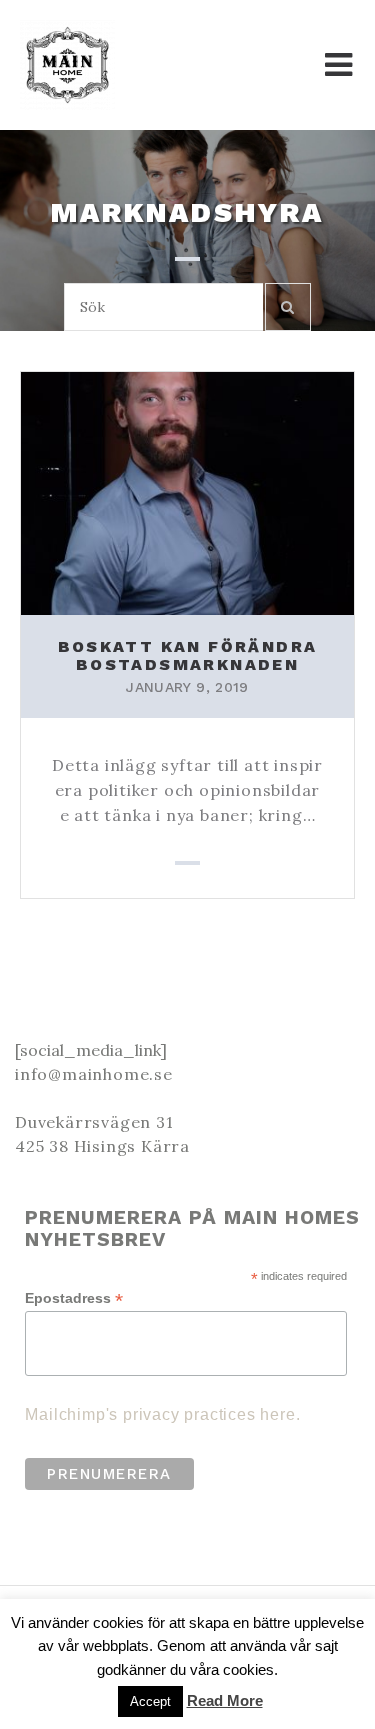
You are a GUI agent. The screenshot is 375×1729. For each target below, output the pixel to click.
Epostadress (74, 1298)
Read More (225, 1700)
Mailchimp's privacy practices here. (162, 1414)
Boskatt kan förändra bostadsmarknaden (188, 655)
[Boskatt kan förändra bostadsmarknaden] (187, 492)
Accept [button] (150, 1701)
